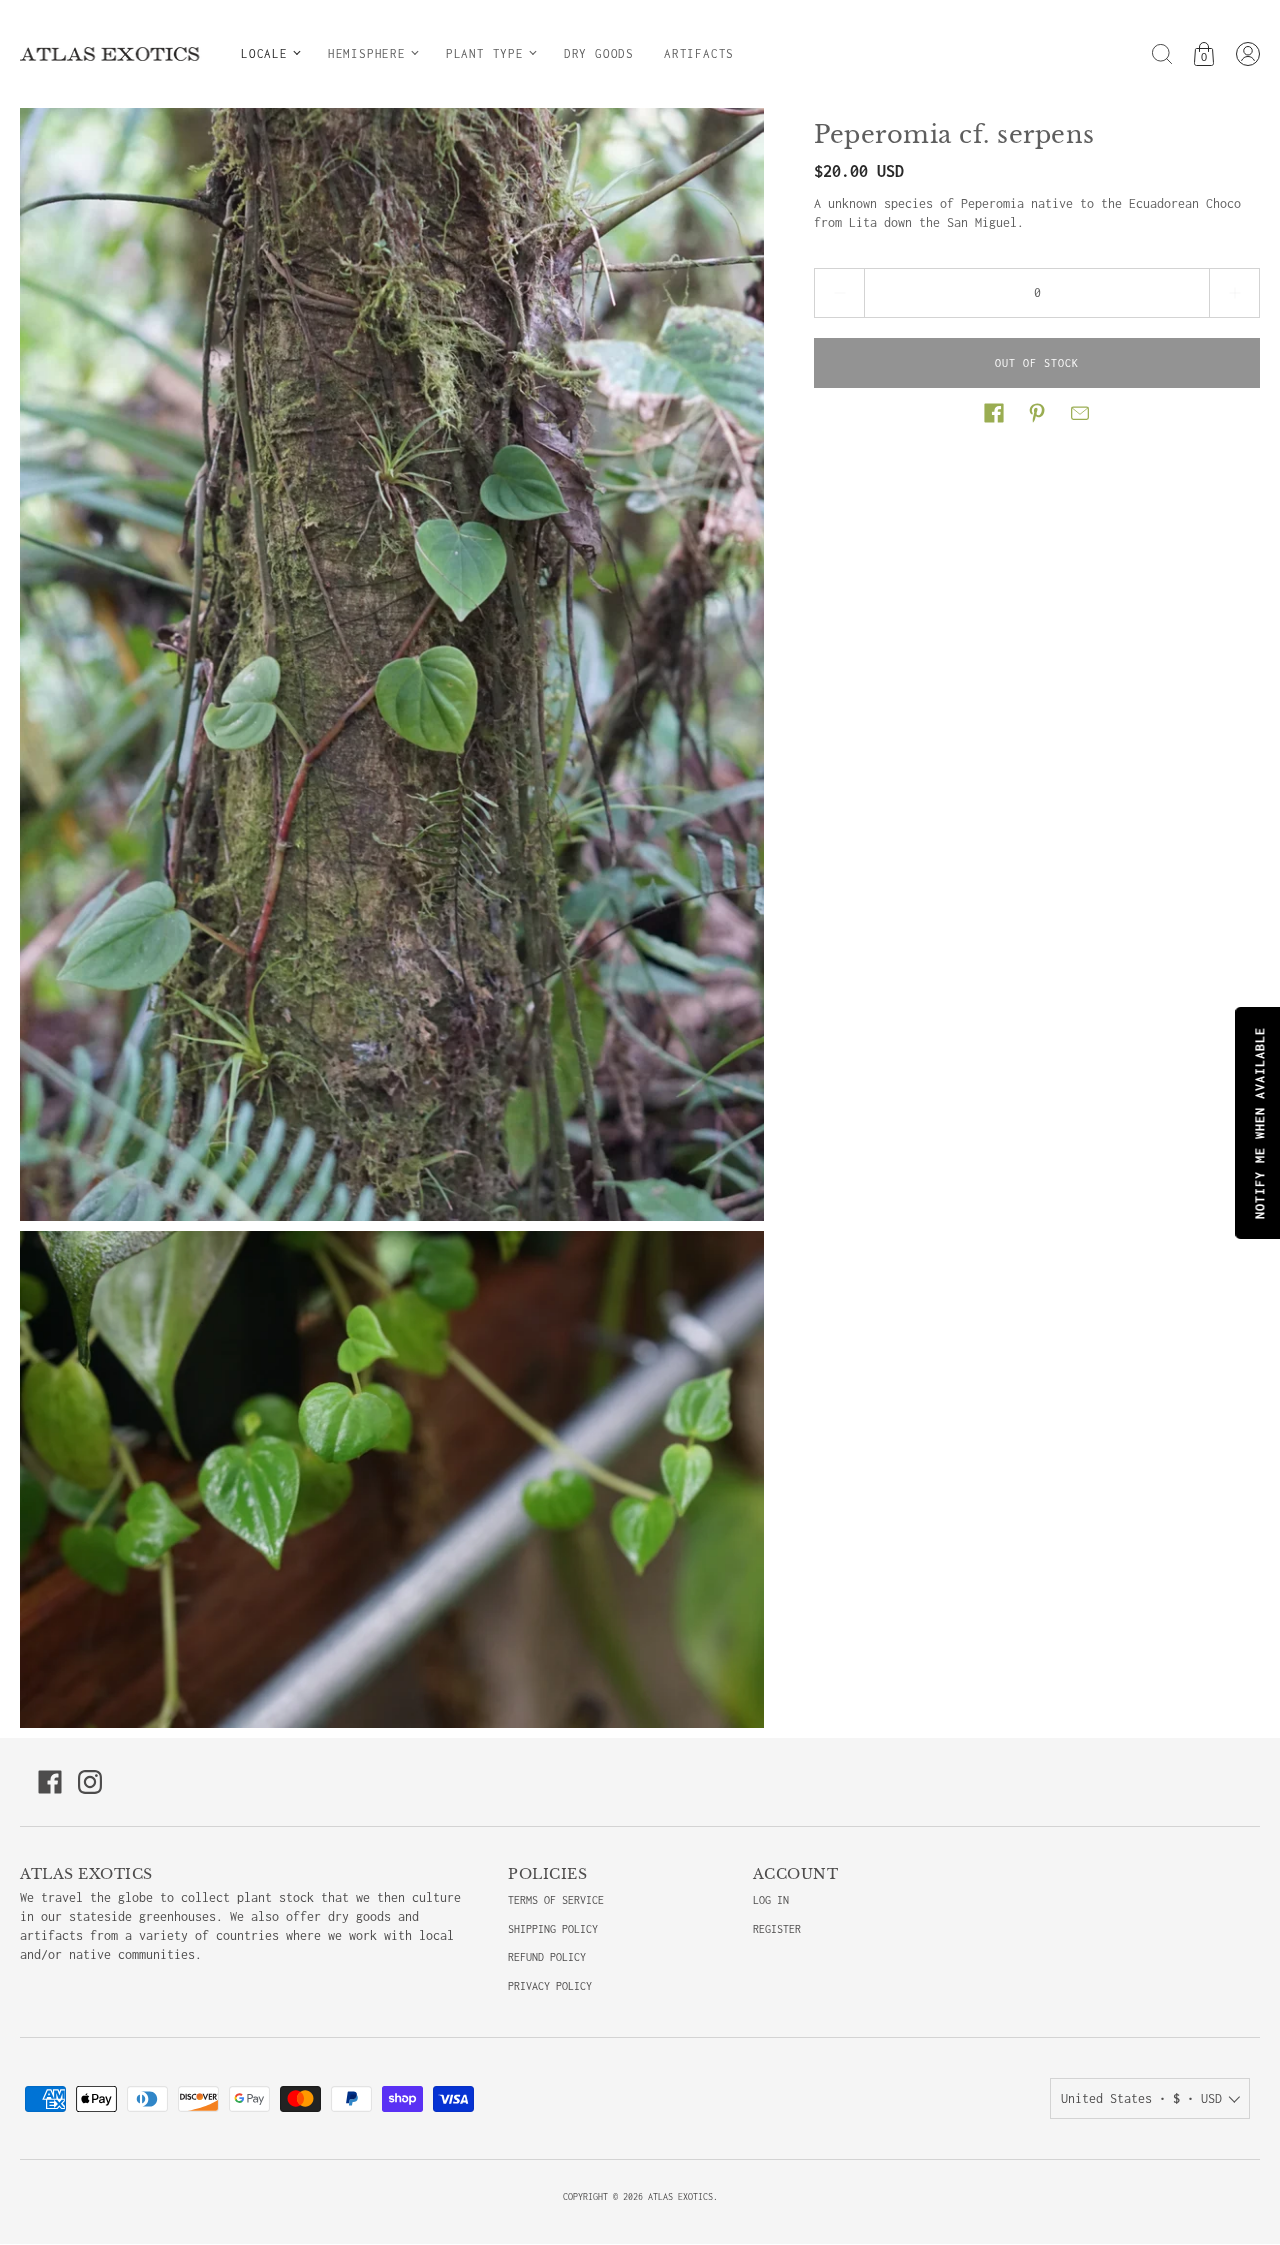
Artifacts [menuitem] (699, 53)
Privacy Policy (550, 1986)
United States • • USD (1141, 2098)
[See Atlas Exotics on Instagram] (90, 1782)
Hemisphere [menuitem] (367, 53)
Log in (771, 1900)
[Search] (1162, 54)
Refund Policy (547, 1957)
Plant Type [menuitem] (485, 53)
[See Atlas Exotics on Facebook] (50, 1782)
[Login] (1248, 54)
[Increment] (1235, 293)
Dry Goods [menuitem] (599, 53)
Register (777, 1929)
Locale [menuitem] (264, 53)
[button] (994, 413)
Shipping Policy (553, 1929)
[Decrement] (839, 293)
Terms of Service (556, 1900)
